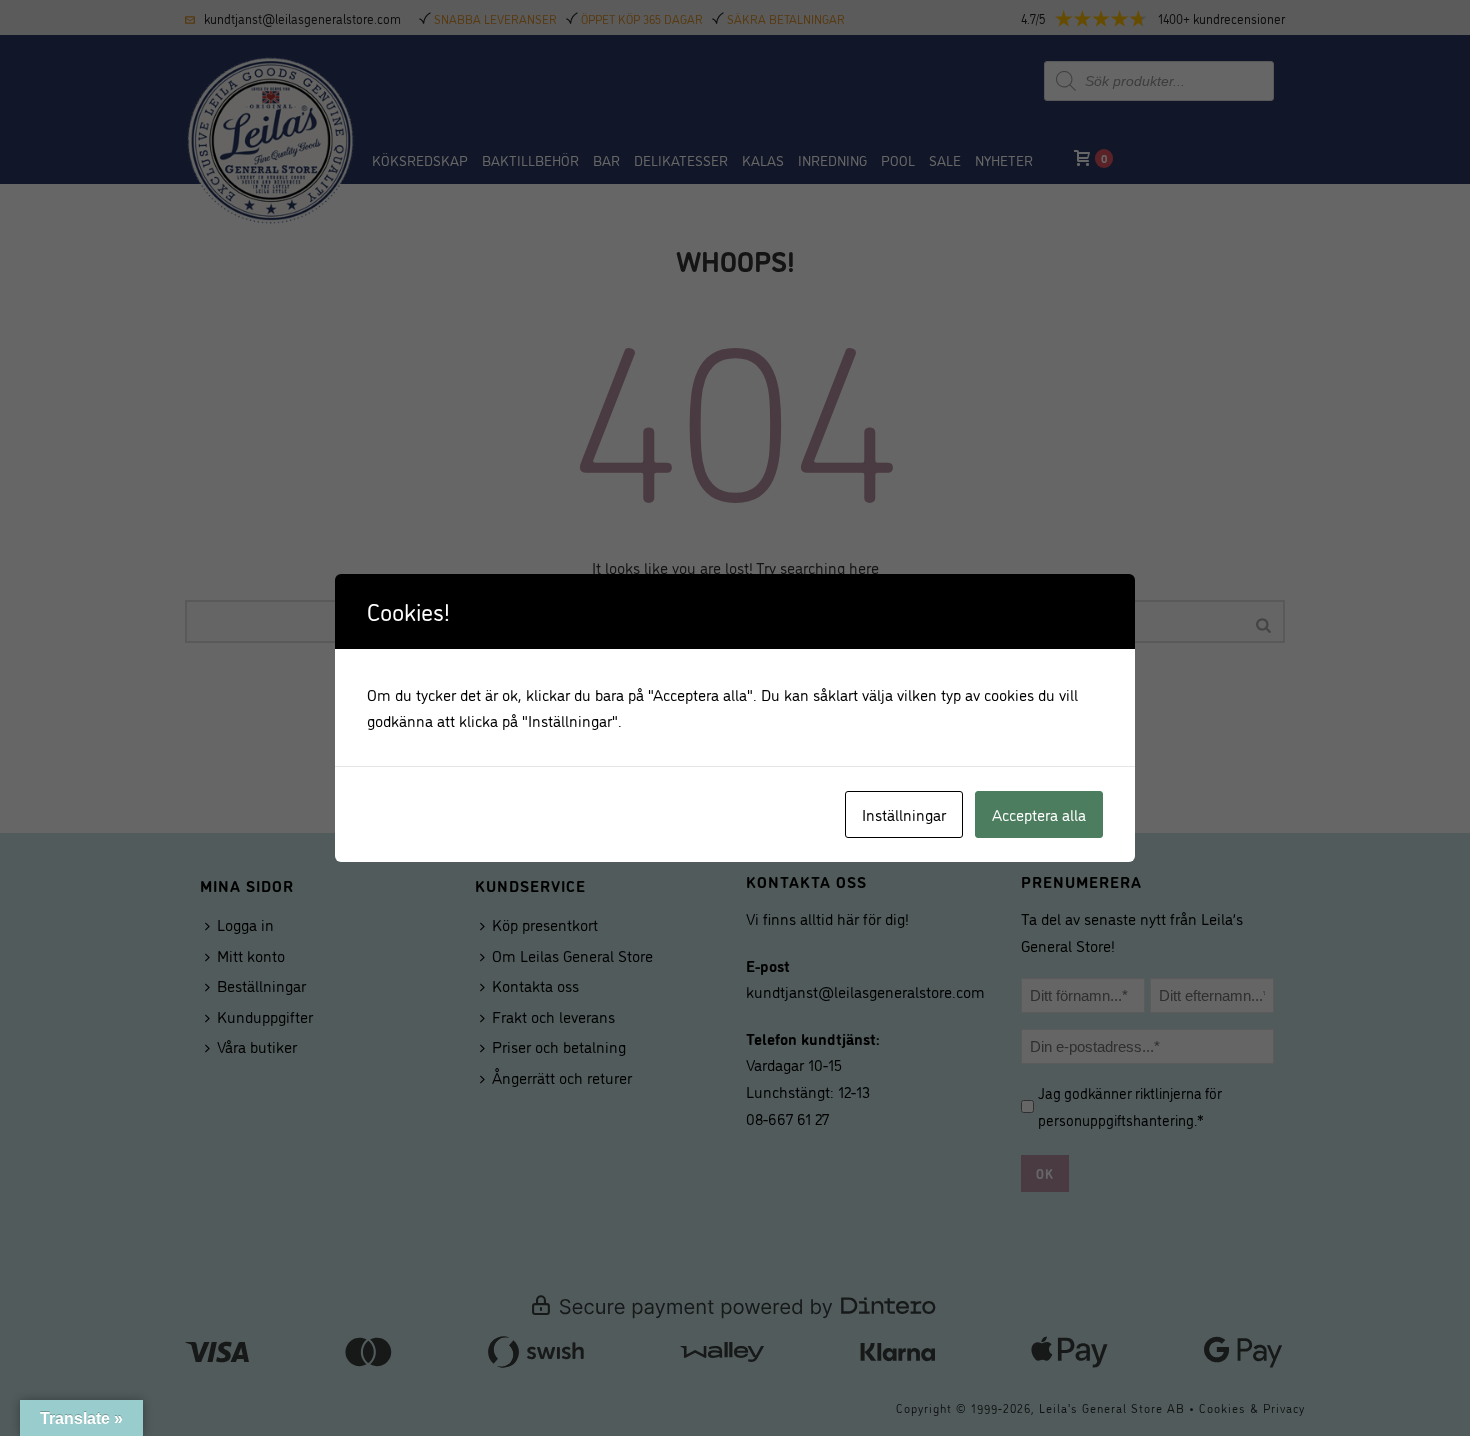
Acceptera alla (1039, 814)
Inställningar (904, 814)
